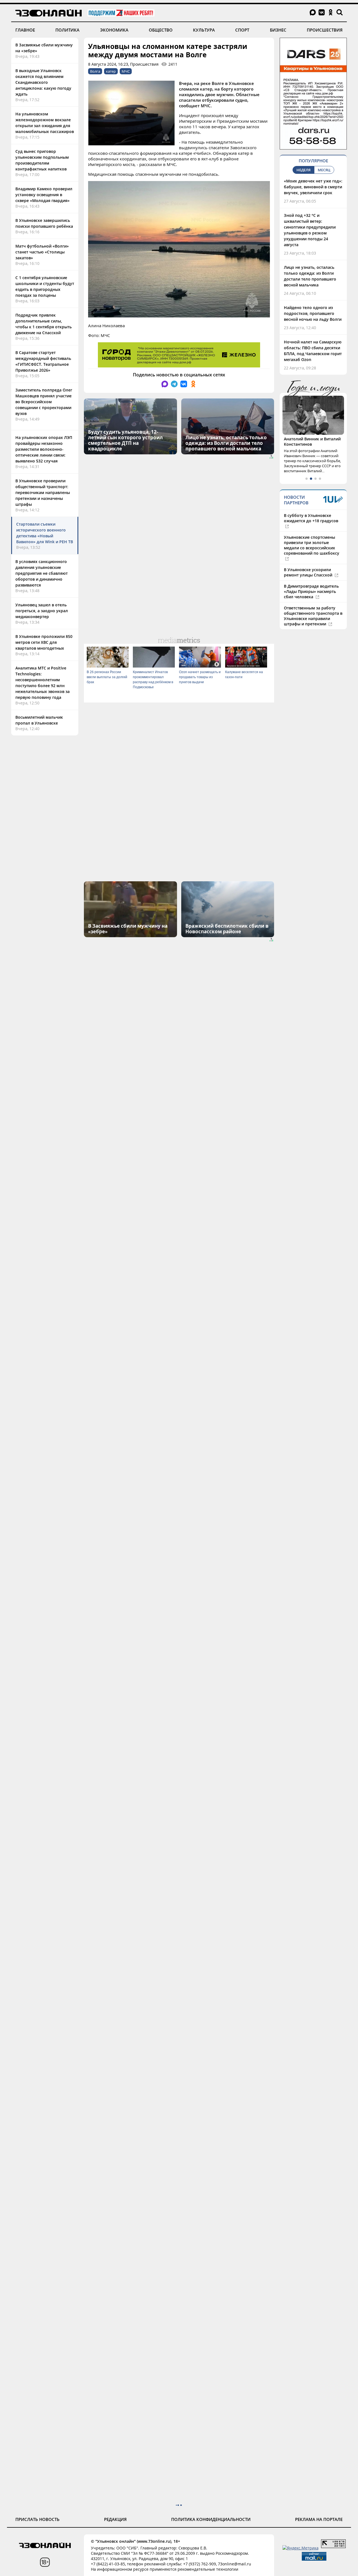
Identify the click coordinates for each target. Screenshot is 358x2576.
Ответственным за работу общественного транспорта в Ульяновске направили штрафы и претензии (313, 616)
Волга (95, 71)
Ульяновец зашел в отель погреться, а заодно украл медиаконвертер (42, 611)
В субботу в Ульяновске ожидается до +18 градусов (311, 518)
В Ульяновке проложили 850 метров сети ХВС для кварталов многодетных (44, 642)
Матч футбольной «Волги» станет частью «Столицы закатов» (42, 252)
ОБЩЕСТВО (161, 30)
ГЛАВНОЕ (25, 30)
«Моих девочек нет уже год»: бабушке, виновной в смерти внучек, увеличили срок (313, 187)
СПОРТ (242, 30)
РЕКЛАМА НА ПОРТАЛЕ (319, 2519)
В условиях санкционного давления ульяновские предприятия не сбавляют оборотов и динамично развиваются (42, 573)
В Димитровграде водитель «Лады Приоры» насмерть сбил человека (311, 591)
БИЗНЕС (278, 30)
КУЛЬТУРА (204, 30)
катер (111, 71)
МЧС (126, 71)
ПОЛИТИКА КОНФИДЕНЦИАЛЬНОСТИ (211, 2519)
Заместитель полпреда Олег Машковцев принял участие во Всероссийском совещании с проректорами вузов (44, 402)
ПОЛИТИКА (67, 30)
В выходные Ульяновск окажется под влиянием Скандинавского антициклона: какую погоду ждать (43, 82)
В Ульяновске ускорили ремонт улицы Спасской (309, 572)
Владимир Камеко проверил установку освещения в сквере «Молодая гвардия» (44, 195)
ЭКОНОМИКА (114, 30)
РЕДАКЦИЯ (115, 2519)
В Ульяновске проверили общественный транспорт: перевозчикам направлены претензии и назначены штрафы (43, 492)
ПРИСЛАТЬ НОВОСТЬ (37, 2519)
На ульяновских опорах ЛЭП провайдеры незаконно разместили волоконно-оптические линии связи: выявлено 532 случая (44, 449)
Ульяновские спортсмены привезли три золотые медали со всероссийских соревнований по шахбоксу (312, 545)
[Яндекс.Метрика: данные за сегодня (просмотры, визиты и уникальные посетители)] (301, 2548)
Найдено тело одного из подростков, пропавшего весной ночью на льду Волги (313, 313)
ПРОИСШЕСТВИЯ (325, 30)
